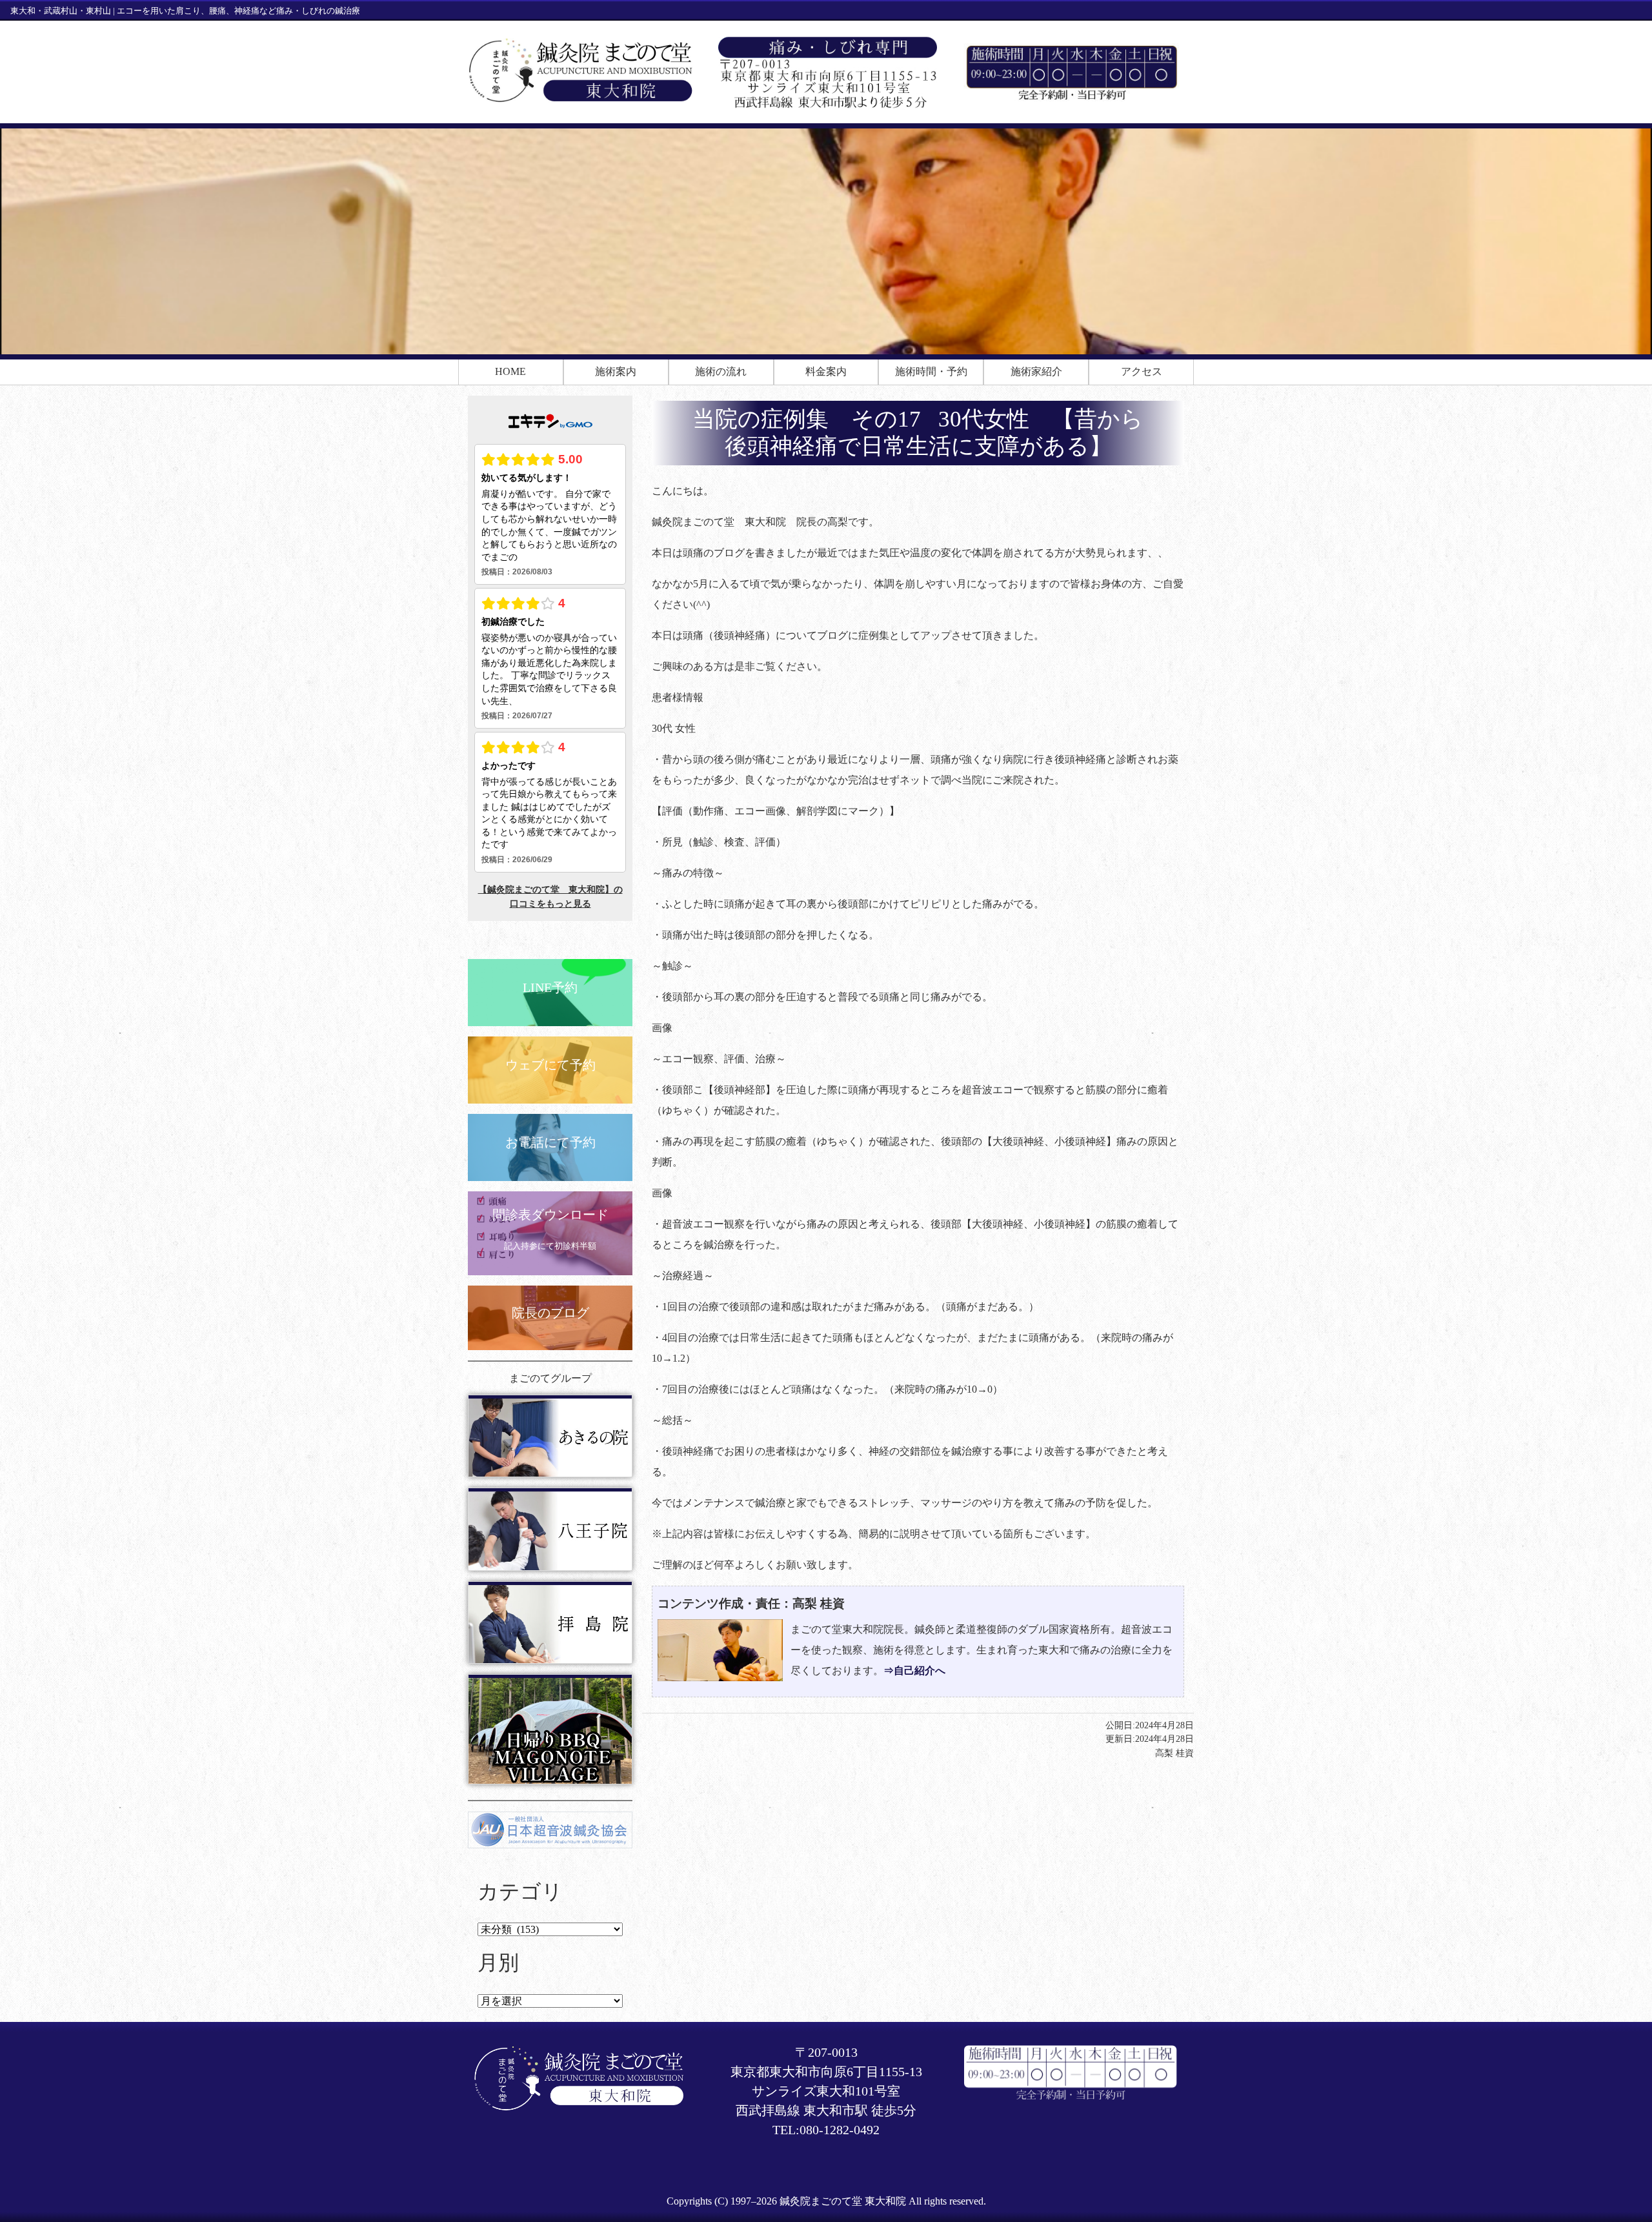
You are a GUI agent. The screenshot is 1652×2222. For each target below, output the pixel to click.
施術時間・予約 (931, 371)
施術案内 (616, 371)
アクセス (1142, 371)
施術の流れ (721, 371)
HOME (510, 371)
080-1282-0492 (840, 2130)
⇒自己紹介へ (914, 1671)
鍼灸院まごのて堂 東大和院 (843, 2201)
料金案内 (826, 371)
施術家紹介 (1036, 371)
